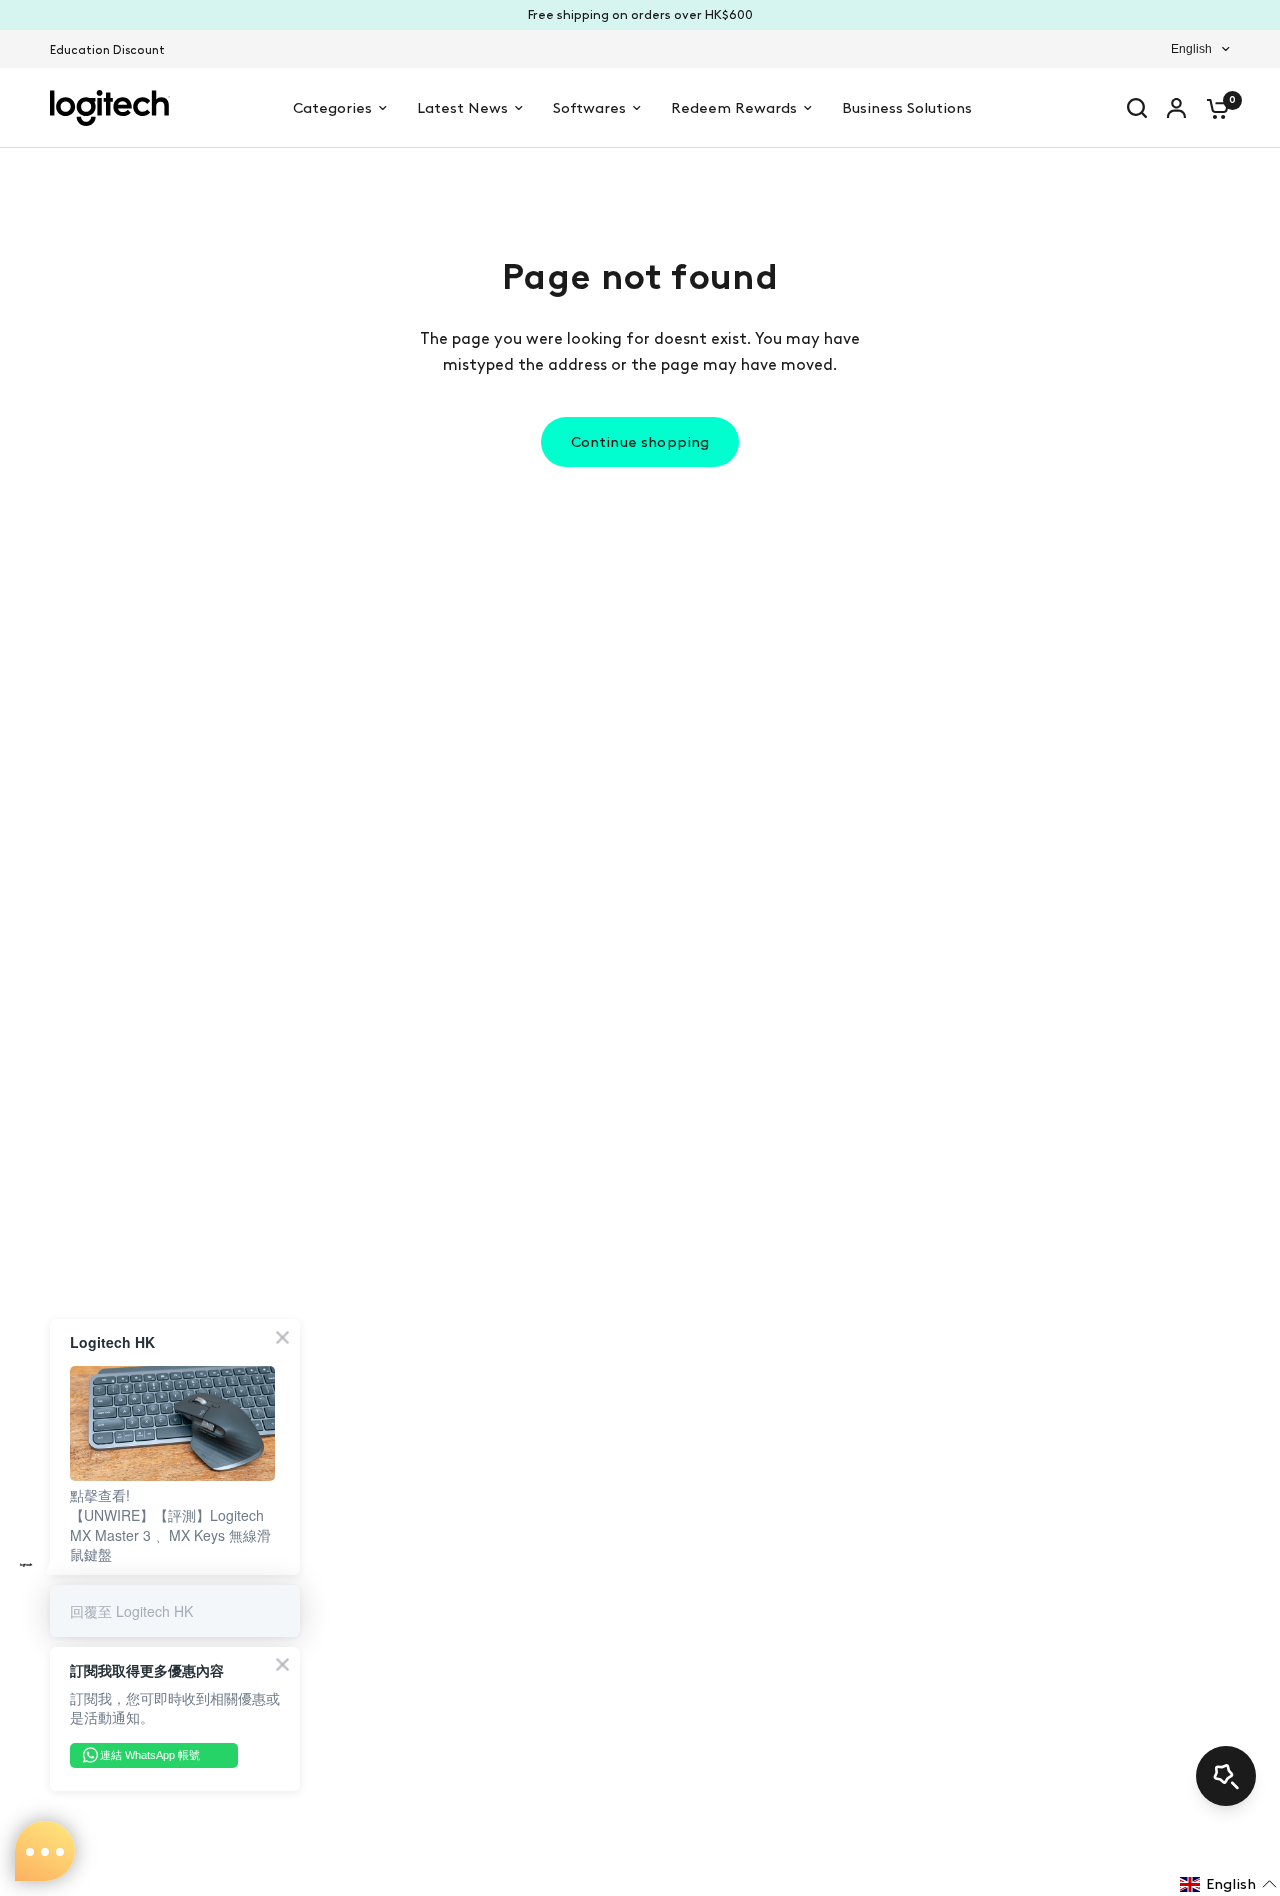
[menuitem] (112, 50)
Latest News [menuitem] (462, 108)
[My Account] (1176, 108)
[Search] (1137, 108)
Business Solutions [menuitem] (907, 108)
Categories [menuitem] (332, 108)
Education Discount (107, 50)
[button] (1228, 1884)
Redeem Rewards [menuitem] (734, 108)
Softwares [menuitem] (589, 108)
